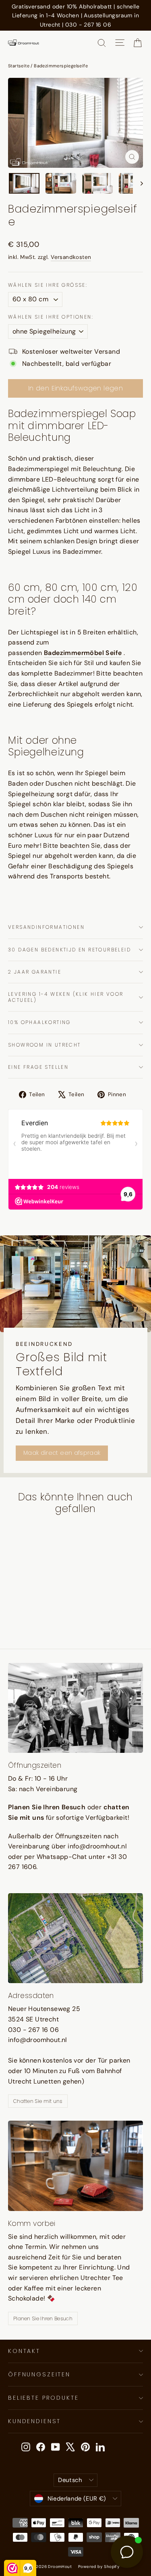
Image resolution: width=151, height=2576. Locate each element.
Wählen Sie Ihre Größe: (48, 285)
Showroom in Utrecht (44, 1045)
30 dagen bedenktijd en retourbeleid (69, 950)
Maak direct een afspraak (62, 1453)
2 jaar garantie (35, 972)
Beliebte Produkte (43, 2398)
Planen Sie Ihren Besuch (43, 2318)
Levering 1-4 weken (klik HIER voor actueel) (66, 997)
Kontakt (24, 2351)
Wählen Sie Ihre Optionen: (51, 317)
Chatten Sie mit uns (38, 2101)
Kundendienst (34, 2421)
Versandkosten (71, 257)
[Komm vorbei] (75, 2166)
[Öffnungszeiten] (75, 1708)
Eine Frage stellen (38, 1067)
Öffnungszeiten (39, 2374)
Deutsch (70, 2480)
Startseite (19, 66)
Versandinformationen (46, 927)
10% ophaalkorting (39, 1022)
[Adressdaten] (75, 1938)
